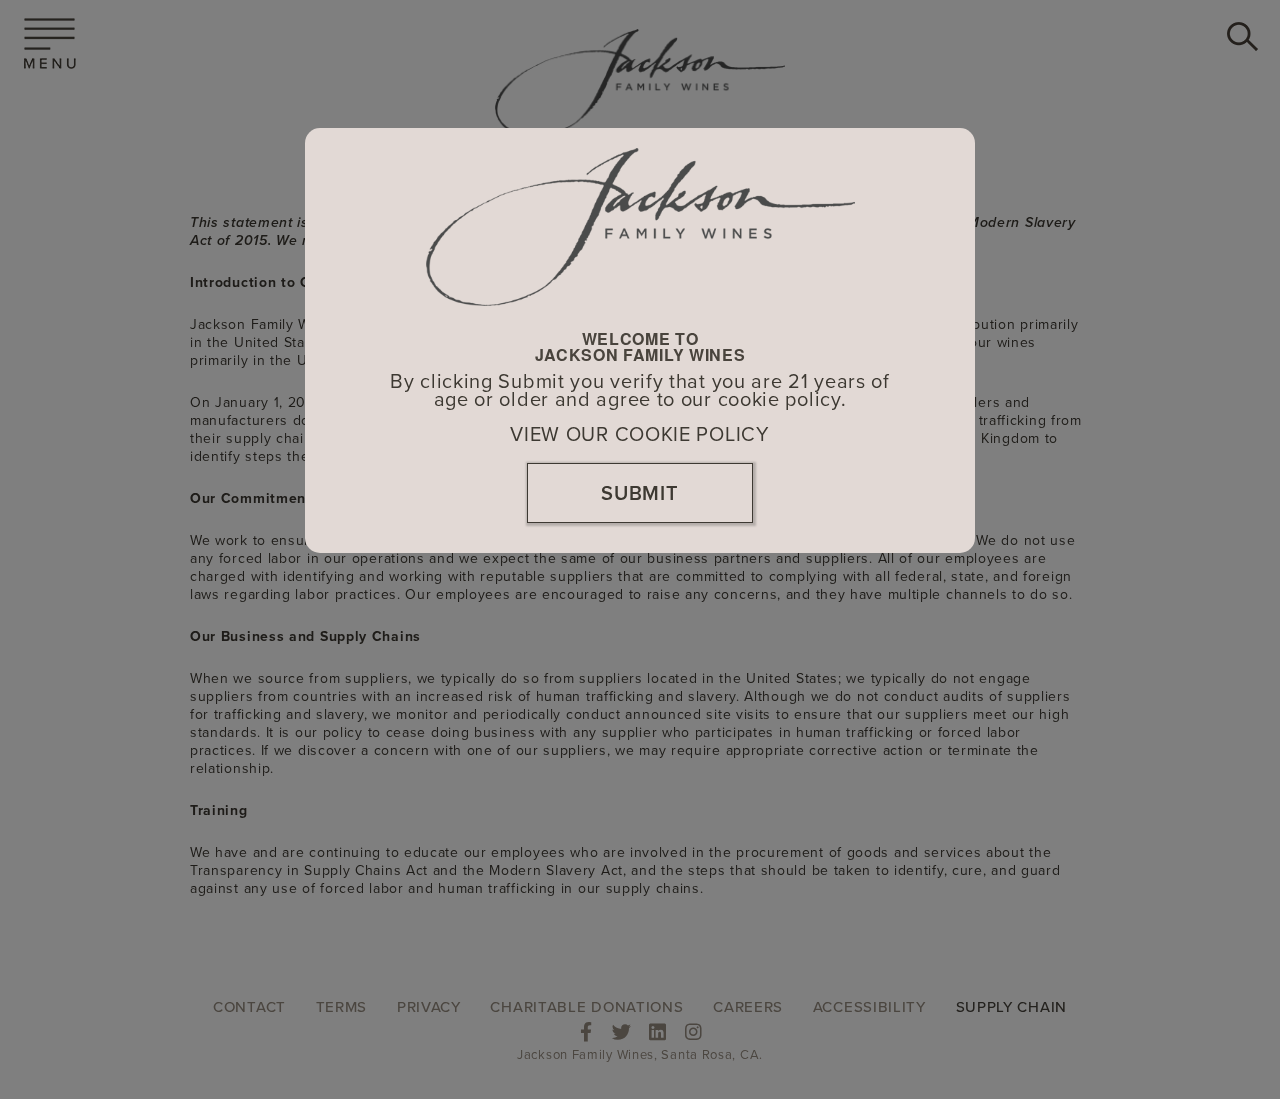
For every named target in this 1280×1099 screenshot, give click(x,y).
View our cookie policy (639, 435)
